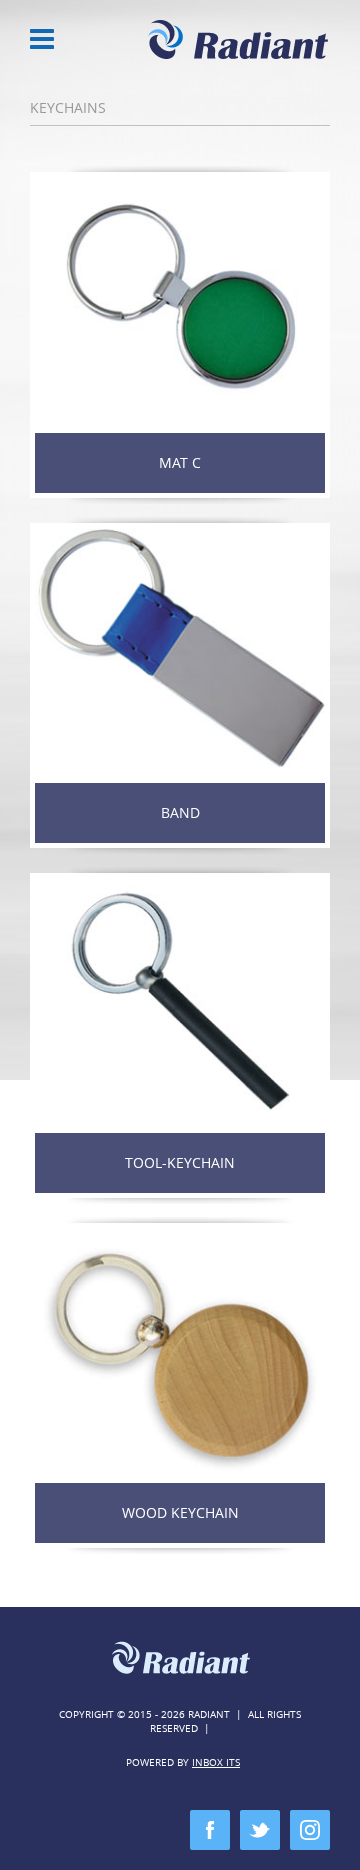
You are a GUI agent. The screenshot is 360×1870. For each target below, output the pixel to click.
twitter (260, 1830)
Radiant (239, 40)
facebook (210, 1830)
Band (180, 812)
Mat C (180, 462)
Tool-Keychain (180, 1162)
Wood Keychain (180, 1512)
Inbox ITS (216, 1762)
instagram (310, 1830)
